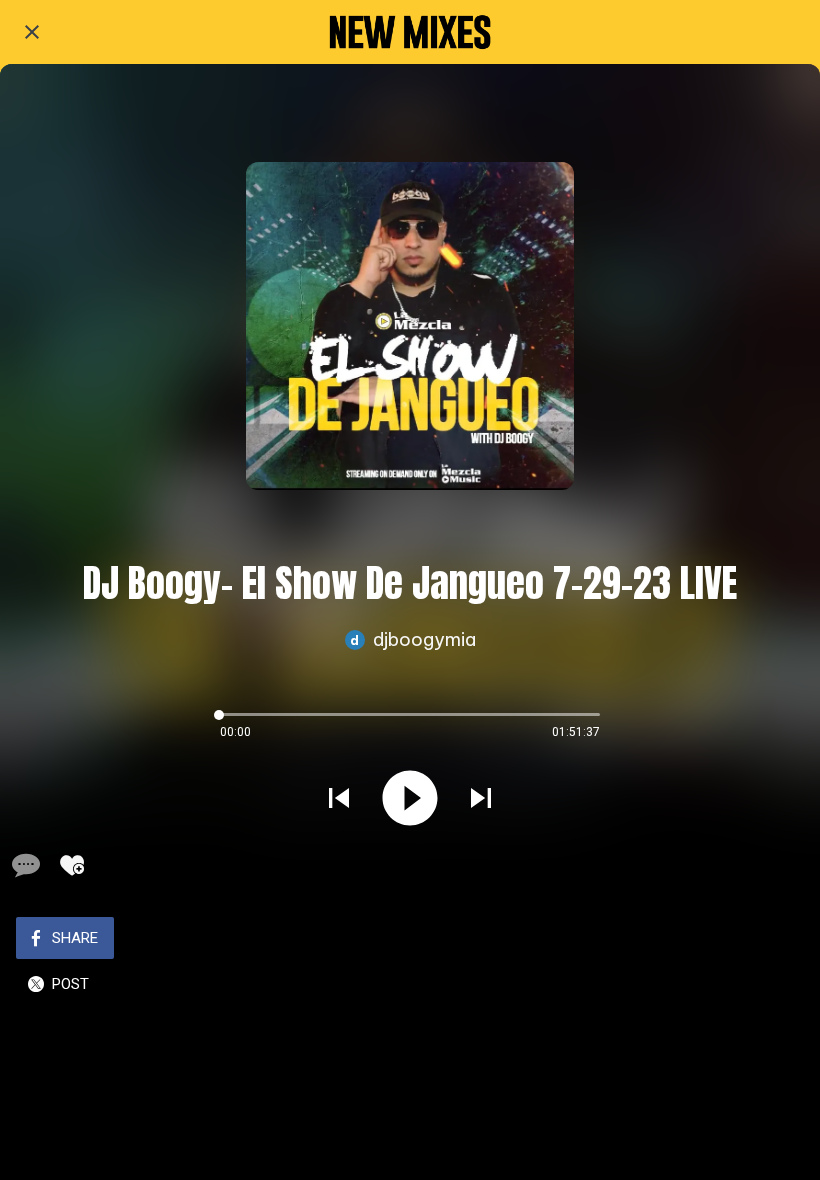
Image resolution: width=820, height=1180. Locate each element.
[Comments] (24, 865)
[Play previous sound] (339, 798)
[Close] (32, 32)
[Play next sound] (481, 798)
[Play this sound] (410, 798)
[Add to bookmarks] (72, 865)
